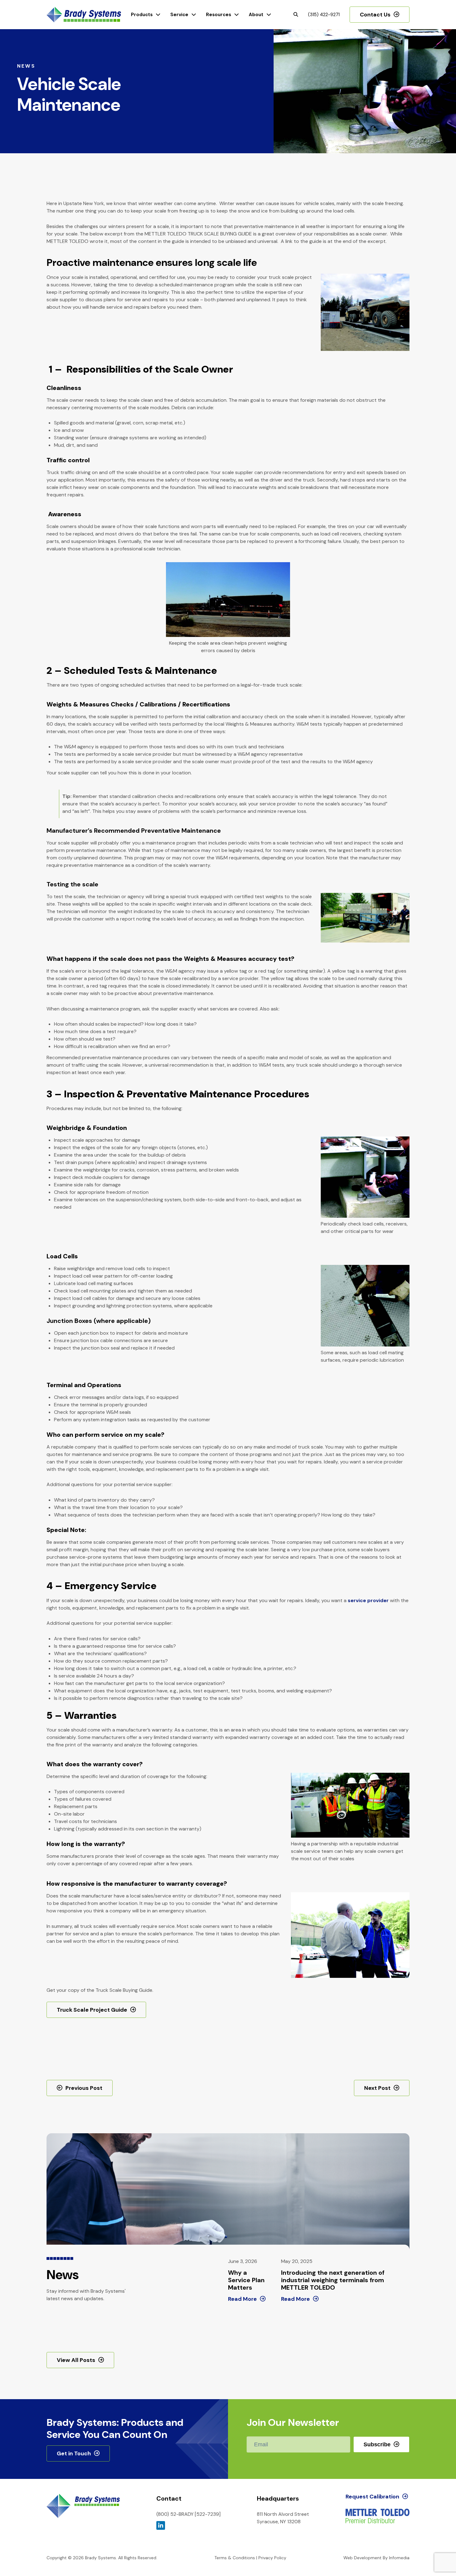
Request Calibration (372, 2497)
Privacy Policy (272, 2558)
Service (179, 15)
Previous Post (84, 2088)
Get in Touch (74, 2453)
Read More (242, 2299)
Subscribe (377, 2444)
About (256, 15)
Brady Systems (84, 15)
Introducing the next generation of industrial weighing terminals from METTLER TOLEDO (333, 2280)
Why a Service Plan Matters (246, 2280)
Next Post (377, 2088)
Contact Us (375, 15)
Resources (219, 15)
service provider (368, 1600)
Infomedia (399, 2558)
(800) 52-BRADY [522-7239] (188, 2514)
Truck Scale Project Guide (92, 2010)
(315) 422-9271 (324, 15)
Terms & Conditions (235, 2558)
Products (142, 15)
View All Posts (76, 2360)
